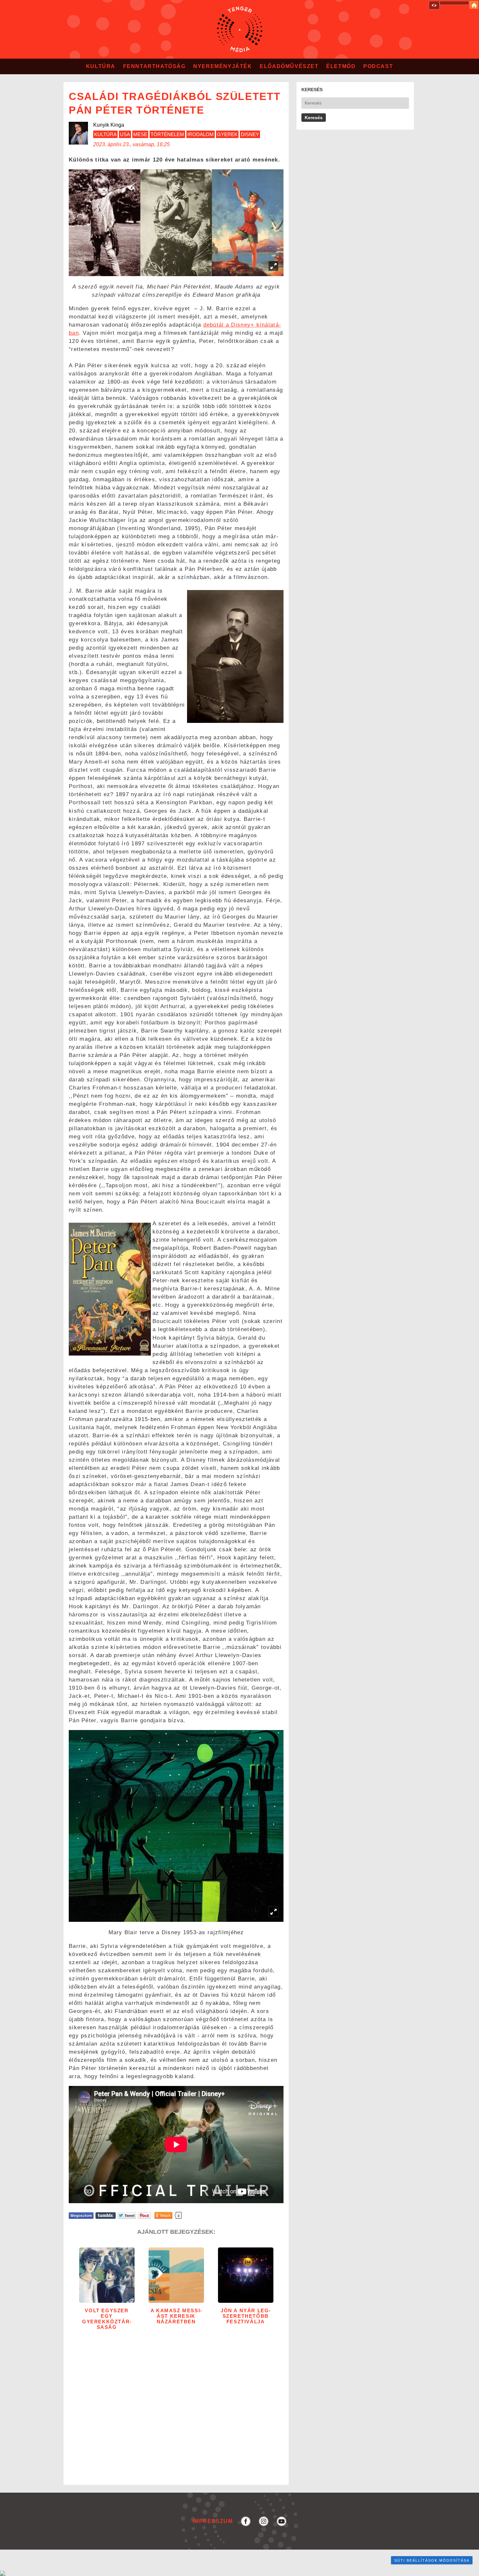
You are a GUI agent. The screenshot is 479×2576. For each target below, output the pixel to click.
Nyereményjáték (223, 66)
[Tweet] (127, 2215)
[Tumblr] (106, 2215)
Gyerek (227, 134)
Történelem (167, 134)
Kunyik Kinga (109, 125)
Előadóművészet (289, 66)
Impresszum (213, 2521)
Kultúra (101, 66)
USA (125, 134)
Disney (250, 134)
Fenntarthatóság (154, 66)
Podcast (378, 66)
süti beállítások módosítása (432, 2560)
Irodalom (201, 134)
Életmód (341, 66)
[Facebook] (81, 2215)
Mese (140, 134)
